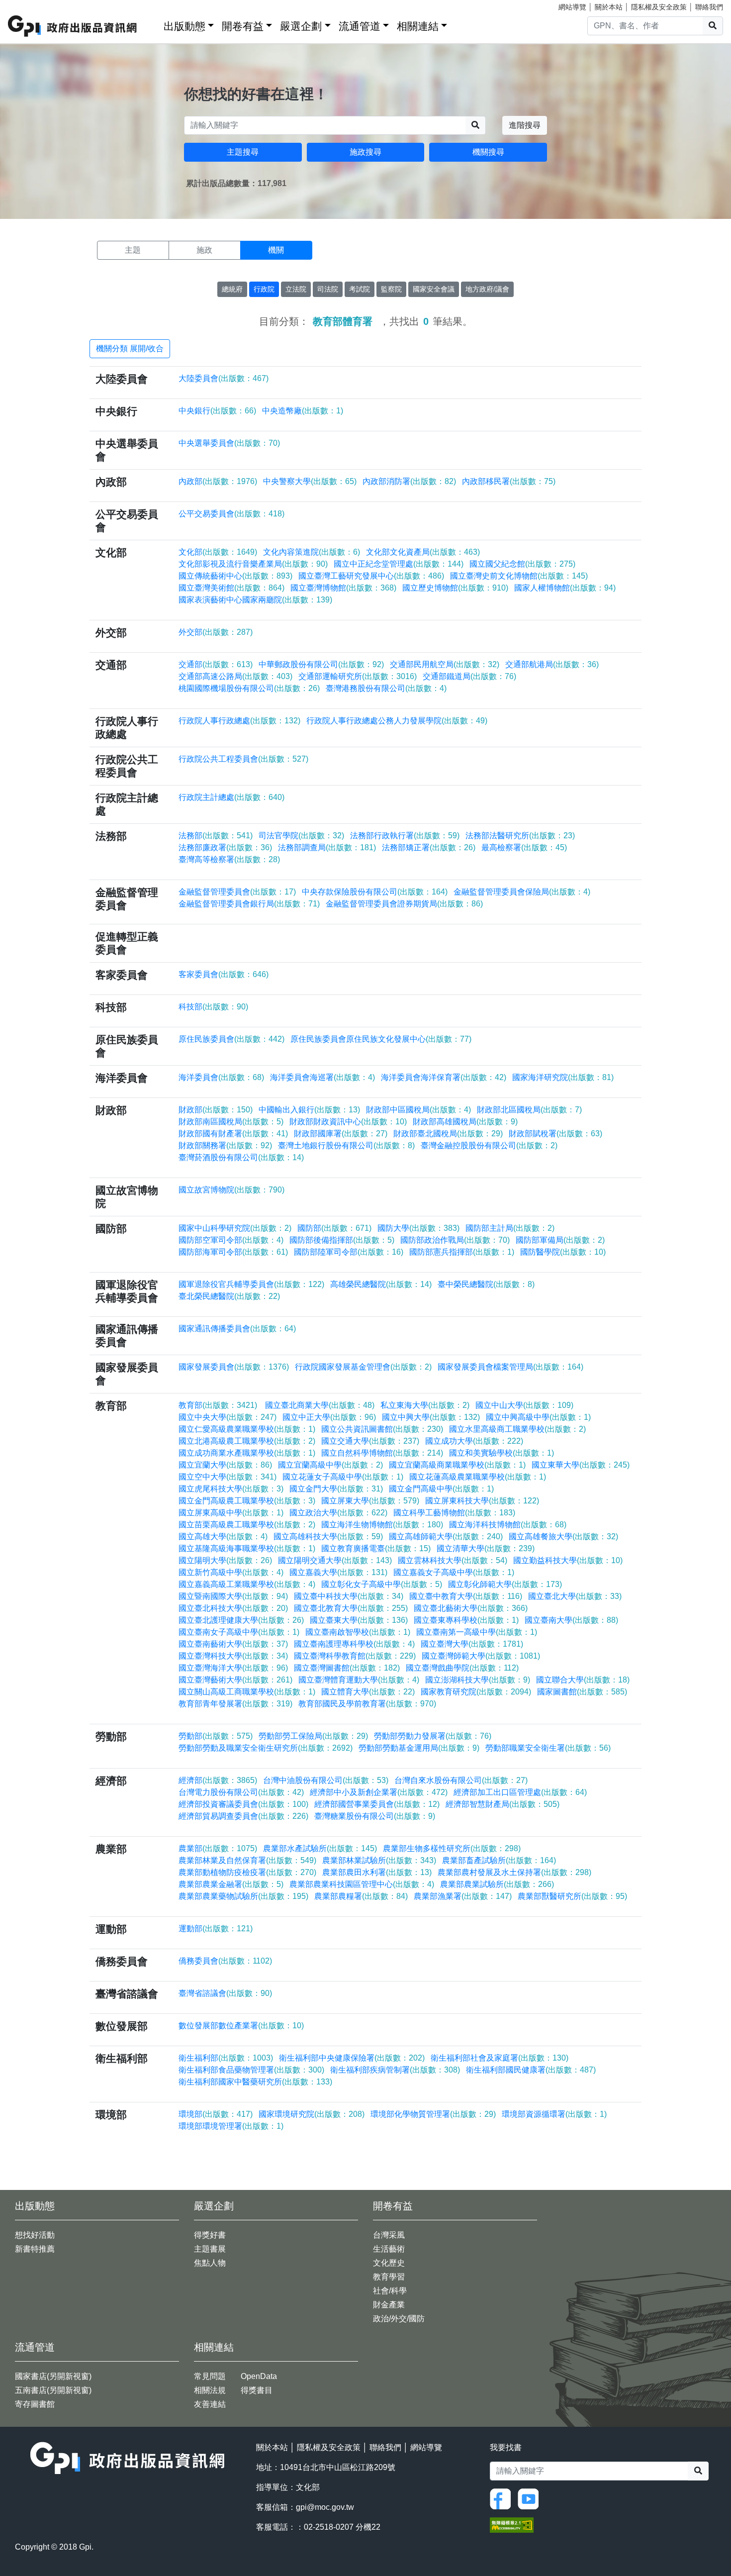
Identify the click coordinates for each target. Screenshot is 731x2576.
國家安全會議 (434, 289)
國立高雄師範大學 (446, 1536)
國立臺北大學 (575, 1596)
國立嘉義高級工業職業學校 (247, 1584)
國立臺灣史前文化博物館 (519, 576)
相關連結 (418, 26)
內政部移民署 (509, 481)
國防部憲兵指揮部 (462, 1252)
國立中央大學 (228, 1417)
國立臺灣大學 (472, 1644)
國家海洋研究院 (563, 1077)
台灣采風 (389, 2235)
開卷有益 (243, 26)
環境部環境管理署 (231, 2126)
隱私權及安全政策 (659, 7)
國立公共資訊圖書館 (382, 1429)
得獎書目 (257, 2390)
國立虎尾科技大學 (231, 1489)
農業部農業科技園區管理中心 (362, 1884)
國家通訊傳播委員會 (237, 1329)
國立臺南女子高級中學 (239, 1632)
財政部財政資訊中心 (348, 1122)
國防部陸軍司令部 (349, 1252)
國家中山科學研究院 (235, 1228)
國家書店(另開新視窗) (53, 2376)
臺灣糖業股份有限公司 (375, 1816)
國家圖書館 (582, 1692)
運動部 (216, 1929)
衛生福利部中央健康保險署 (352, 2058)
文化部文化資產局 (423, 552)
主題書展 (210, 2249)
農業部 (218, 1848)
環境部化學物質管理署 (433, 2114)
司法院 (328, 289)
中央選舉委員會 (229, 443)
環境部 (216, 2114)
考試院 (360, 289)
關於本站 (609, 7)
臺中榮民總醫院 (486, 1284)
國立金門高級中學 (441, 1489)
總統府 (232, 289)
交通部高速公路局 (235, 676)
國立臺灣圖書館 (347, 1668)
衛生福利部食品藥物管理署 (251, 2070)
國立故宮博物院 (231, 1190)
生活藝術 (389, 2249)
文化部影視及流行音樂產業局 (253, 564)
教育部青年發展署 (235, 1704)
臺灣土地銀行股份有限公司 (346, 1145)
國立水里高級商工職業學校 (517, 1429)
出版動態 (184, 26)
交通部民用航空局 (445, 664)
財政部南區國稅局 (231, 1122)
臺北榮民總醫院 (229, 1296)
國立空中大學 (228, 1477)
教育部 (218, 1405)
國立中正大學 (329, 1417)
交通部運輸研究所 (358, 676)
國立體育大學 (368, 1692)
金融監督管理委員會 (237, 892)
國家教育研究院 (476, 1692)
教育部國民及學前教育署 (367, 1704)
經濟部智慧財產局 (503, 1804)
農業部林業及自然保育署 (247, 1860)
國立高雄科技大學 (328, 1536)
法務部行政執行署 (405, 836)
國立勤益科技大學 (568, 1560)
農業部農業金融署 (231, 1884)
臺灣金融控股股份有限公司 (489, 1145)
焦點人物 (210, 2263)
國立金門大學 (336, 1489)
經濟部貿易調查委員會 (243, 1816)
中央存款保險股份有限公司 (375, 892)
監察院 (391, 289)
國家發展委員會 (234, 1367)
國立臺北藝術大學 (471, 1608)
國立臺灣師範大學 (481, 1656)
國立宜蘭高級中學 (330, 1465)
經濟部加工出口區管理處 (520, 1792)
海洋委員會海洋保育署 (444, 1077)
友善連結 (210, 2404)
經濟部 (218, 1780)
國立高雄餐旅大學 (563, 1536)
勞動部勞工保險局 (313, 1736)
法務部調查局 (327, 847)
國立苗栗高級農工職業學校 (247, 1525)
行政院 (264, 289)
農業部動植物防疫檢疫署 (247, 1872)
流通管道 (360, 26)
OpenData (259, 2376)
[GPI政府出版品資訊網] (73, 26)
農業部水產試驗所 (320, 1848)
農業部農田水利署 (377, 1872)
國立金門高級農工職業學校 (247, 1501)
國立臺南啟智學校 (358, 1632)
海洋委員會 (221, 1077)
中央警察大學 (310, 481)
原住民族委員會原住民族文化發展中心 (381, 1039)
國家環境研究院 (312, 2114)
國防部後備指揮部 (342, 1240)
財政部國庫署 (341, 1134)
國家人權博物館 (565, 588)
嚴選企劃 (301, 26)
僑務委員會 (225, 1961)
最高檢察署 (524, 847)
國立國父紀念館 (522, 564)
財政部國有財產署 (233, 1134)
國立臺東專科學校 (466, 1620)
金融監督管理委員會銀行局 (249, 904)
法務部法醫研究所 (520, 836)
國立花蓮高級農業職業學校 (478, 1477)
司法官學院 (301, 836)
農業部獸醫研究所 (572, 1896)
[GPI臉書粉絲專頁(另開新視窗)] (503, 2498)
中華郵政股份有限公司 (321, 664)
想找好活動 (35, 2235)
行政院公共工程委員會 (243, 759)
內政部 (218, 481)
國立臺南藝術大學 (233, 1644)
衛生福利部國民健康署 (531, 2070)
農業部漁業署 (463, 1896)
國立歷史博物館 (455, 588)
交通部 (216, 664)
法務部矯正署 (429, 847)
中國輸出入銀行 (309, 1110)
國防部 (334, 1228)
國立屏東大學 (370, 1501)
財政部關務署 (225, 1145)
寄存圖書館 (35, 2404)
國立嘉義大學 (338, 1572)
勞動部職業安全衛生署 (548, 1748)
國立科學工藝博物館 (454, 1513)
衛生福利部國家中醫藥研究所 (255, 2082)
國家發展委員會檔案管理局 (510, 1367)
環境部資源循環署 (554, 2114)
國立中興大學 (431, 1417)
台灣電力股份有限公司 (241, 1792)
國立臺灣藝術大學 (235, 1680)
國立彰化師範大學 (505, 1584)
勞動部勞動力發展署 (433, 1736)
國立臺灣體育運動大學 (359, 1680)
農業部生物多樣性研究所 (452, 1848)
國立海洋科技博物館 (508, 1525)
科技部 (213, 1007)
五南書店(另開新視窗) (53, 2390)
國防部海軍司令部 (233, 1252)
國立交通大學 (370, 1441)
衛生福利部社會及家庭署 (500, 2058)
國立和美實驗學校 (502, 1453)
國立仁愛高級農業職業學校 (247, 1429)
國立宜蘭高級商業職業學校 (457, 1465)
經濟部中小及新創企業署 (379, 1792)
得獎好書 (210, 2235)
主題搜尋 (243, 152)
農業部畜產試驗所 (499, 1860)
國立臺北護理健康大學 (241, 1620)
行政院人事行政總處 (239, 721)
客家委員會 (224, 974)
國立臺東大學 (359, 1620)
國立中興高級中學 (538, 1417)
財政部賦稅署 (555, 1134)
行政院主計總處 (231, 797)
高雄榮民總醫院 (381, 1284)
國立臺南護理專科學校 (354, 1644)
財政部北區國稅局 (529, 1110)
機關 (276, 250)
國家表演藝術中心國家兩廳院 (255, 600)
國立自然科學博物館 (382, 1453)
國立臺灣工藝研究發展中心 (371, 576)
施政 (204, 250)
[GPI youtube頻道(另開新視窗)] (531, 2498)
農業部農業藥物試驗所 (243, 1896)
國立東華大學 (581, 1465)
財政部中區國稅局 (418, 1110)
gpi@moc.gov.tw (325, 2507)
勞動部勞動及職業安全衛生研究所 (266, 1748)
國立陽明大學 (225, 1560)
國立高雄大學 (223, 1536)
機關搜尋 (488, 152)
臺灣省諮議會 (225, 1993)
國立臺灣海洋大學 (233, 1668)
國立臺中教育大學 (466, 1596)
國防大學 (418, 1228)
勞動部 (216, 1736)
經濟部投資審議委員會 (243, 1804)
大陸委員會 (224, 378)
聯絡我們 (709, 7)
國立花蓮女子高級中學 (343, 1477)
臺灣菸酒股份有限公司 (241, 1157)
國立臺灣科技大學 (233, 1656)
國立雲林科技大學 (453, 1560)
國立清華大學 (486, 1548)
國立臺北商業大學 (319, 1405)
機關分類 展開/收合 (130, 348)
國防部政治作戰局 (455, 1240)
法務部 (216, 836)
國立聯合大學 (583, 1680)
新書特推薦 (35, 2249)
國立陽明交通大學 (335, 1560)
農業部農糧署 (361, 1896)
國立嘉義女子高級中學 (454, 1572)
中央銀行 (217, 411)
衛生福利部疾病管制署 (395, 2070)
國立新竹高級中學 (231, 1572)
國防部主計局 (510, 1228)
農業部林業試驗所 (379, 1860)
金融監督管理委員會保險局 (522, 892)
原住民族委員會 (231, 1039)
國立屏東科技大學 (482, 1501)
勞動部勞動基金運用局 (419, 1748)
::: (153, 24)
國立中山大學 (524, 1405)
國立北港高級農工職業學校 (247, 1441)
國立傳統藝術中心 (235, 576)
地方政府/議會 (487, 289)
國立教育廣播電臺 (376, 1548)
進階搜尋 (525, 125)
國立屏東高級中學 (231, 1513)
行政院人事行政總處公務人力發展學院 (397, 721)
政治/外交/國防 (399, 2319)
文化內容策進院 (312, 552)
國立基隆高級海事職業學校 (247, 1548)
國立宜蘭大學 (225, 1465)
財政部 (216, 1110)
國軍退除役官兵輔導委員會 (251, 1284)
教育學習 (389, 2277)
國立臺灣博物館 (343, 588)
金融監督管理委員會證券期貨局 (404, 904)
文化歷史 (389, 2263)
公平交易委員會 (231, 514)
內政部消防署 (409, 481)
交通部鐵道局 (469, 676)
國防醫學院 (563, 1252)
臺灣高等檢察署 (229, 859)
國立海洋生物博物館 (382, 1525)
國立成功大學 (474, 1441)
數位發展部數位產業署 (241, 2026)
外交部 (216, 632)
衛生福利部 (226, 2058)
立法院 (296, 289)
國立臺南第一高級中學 (477, 1632)
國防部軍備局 (560, 1240)
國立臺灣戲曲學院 (462, 1668)
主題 (133, 250)
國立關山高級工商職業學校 (247, 1692)
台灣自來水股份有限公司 (461, 1780)
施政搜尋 (365, 152)
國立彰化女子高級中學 (382, 1584)
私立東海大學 (425, 1405)
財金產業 (389, 2305)
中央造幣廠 (303, 411)
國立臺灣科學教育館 (355, 1656)
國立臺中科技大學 (349, 1596)
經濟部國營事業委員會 (377, 1804)
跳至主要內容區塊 (28, 5)
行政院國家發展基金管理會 (363, 1367)
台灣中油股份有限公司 (326, 1780)
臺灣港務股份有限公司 (386, 688)
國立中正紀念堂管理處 (399, 564)
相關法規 (210, 2390)
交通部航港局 (552, 664)
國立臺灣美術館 (231, 588)
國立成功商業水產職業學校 (247, 1453)
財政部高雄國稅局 (465, 1122)
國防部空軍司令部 (231, 1240)
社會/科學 (390, 2291)
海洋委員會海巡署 (322, 1077)
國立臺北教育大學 (351, 1608)
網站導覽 (572, 7)
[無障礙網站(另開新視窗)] (512, 2525)
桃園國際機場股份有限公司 (249, 688)
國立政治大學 (338, 1513)
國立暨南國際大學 (233, 1596)
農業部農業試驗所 (497, 1884)
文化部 (218, 552)
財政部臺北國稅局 (448, 1134)
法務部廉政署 (225, 847)
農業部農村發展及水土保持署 (514, 1872)
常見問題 (210, 2376)
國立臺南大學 (571, 1620)
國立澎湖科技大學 (478, 1680)
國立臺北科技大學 (233, 1608)
